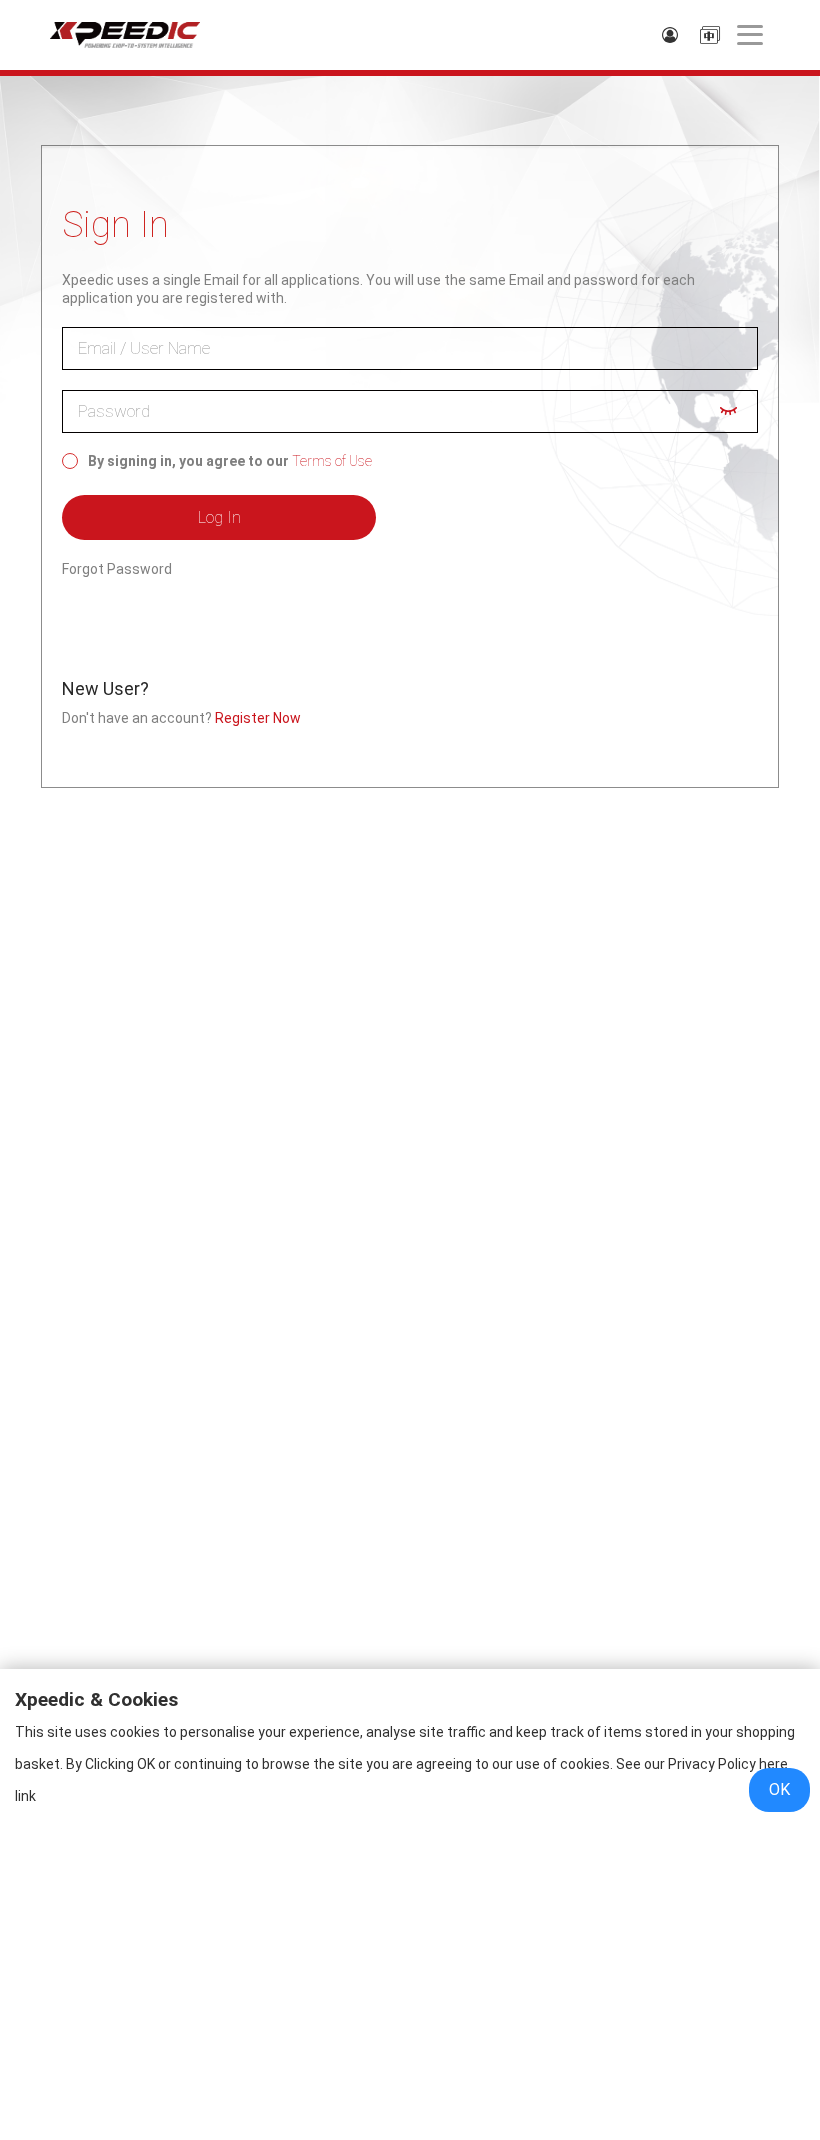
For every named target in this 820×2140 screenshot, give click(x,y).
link (25, 1796)
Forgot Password (117, 569)
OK (779, 1789)
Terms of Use (332, 461)
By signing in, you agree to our (188, 461)
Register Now (258, 718)
